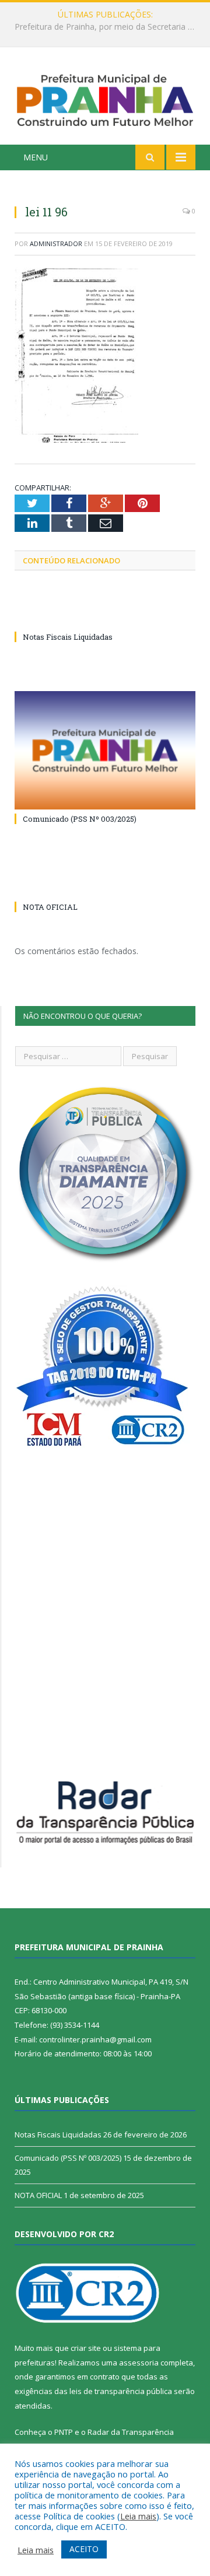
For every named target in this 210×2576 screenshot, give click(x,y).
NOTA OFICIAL (50, 907)
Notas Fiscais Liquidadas (102, 27)
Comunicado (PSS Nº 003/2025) (80, 819)
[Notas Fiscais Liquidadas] (105, 615)
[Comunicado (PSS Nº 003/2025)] (105, 750)
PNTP (64, 2432)
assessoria (139, 2363)
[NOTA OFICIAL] (105, 885)
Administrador (56, 243)
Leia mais (138, 2516)
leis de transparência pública (121, 2391)
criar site (86, 2348)
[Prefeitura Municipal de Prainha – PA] (105, 98)
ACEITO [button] (84, 2549)
